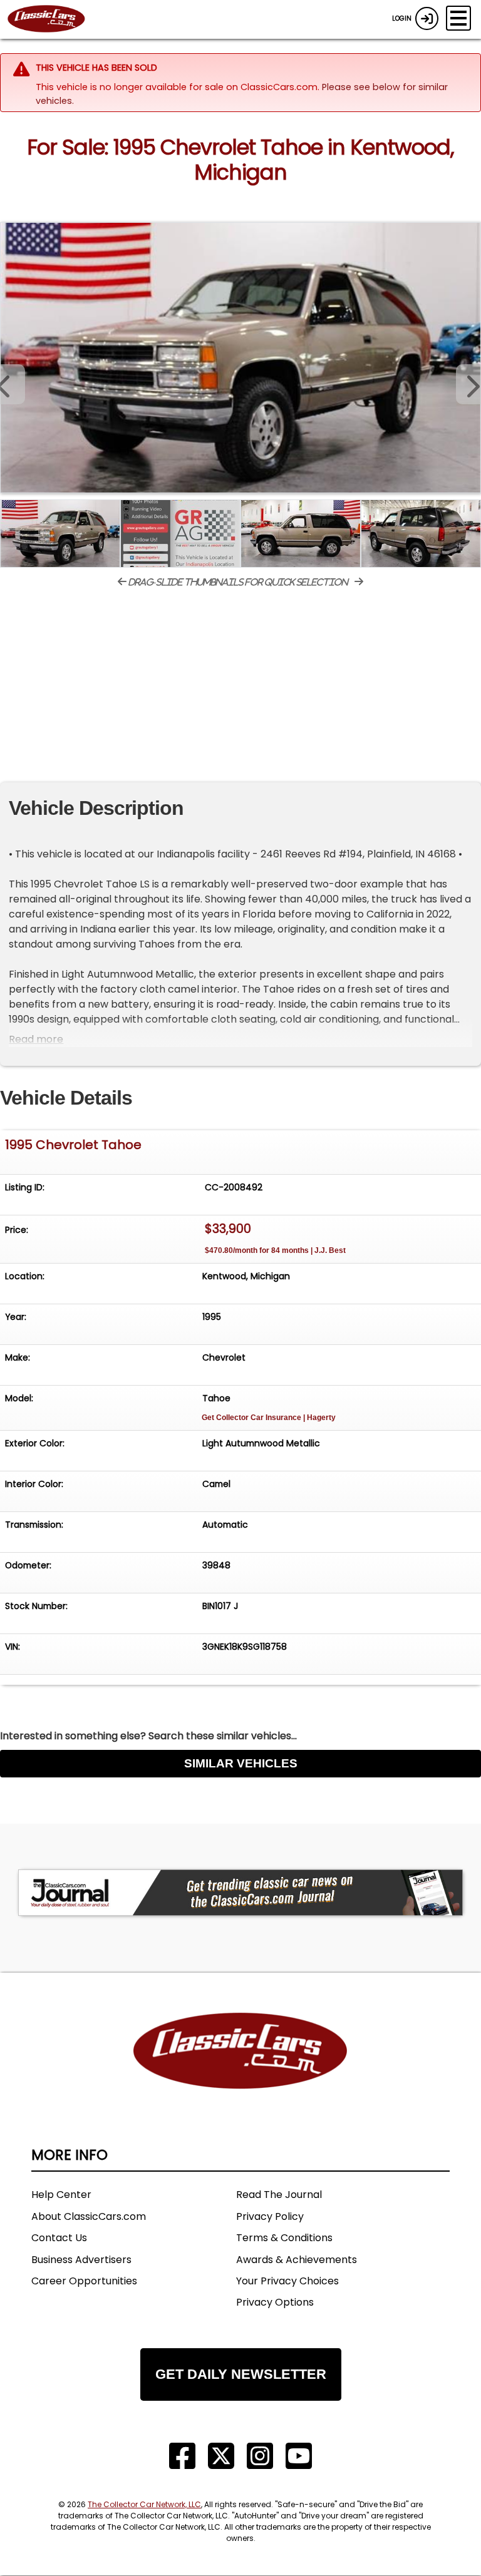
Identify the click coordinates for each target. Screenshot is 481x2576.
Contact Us (59, 2238)
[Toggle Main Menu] (458, 18)
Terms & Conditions (284, 2238)
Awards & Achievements (297, 2260)
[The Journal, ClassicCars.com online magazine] (240, 1893)
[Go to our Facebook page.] (182, 2456)
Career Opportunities (84, 2281)
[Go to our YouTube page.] (299, 2456)
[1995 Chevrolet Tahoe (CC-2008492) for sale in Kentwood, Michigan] (240, 358)
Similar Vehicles (241, 1763)
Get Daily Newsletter (241, 2374)
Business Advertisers (81, 2260)
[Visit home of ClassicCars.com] (240, 2069)
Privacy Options (275, 2302)
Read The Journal (279, 2195)
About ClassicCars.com (89, 2216)
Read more (36, 1039)
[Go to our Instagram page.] (260, 2456)
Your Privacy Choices (287, 2281)
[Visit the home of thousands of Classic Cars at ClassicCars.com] (54, 19)
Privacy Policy (270, 2216)
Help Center (61, 2195)
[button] (468, 384)
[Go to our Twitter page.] (221, 2456)
